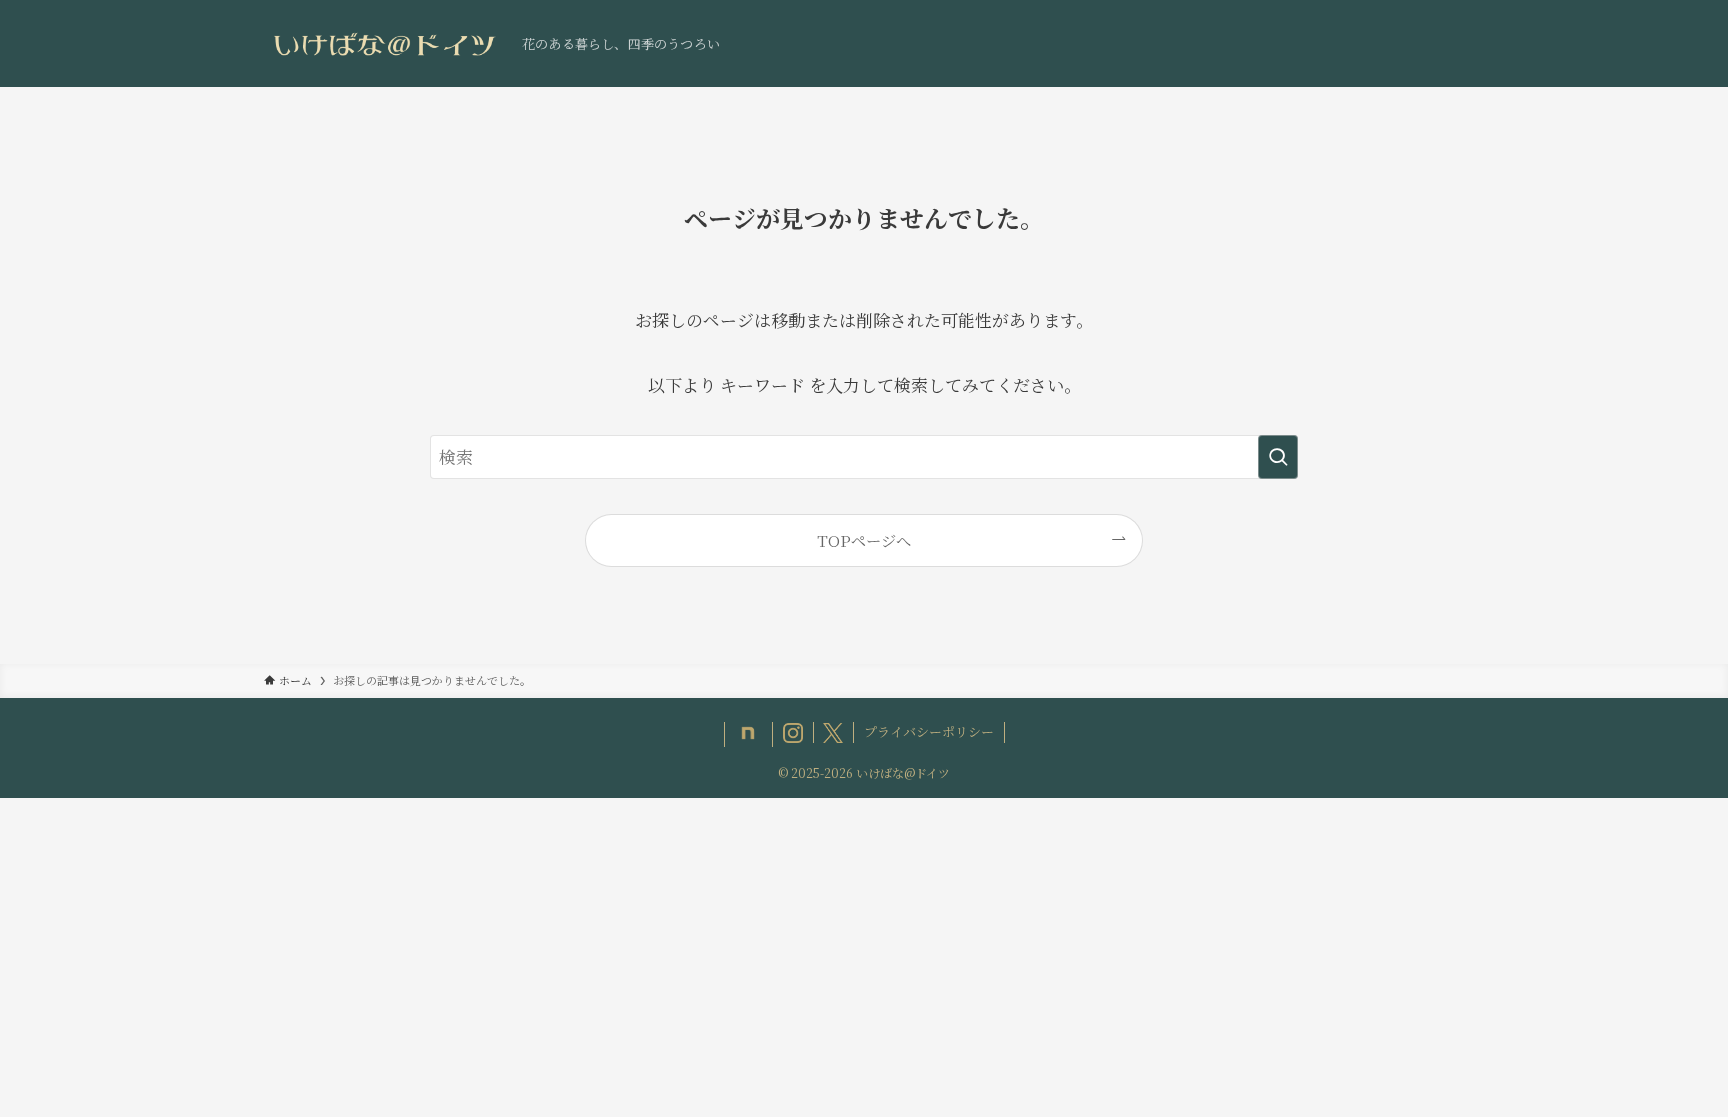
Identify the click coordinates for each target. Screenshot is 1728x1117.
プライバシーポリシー (929, 731)
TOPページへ (864, 540)
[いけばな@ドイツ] (385, 43)
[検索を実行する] (1278, 457)
